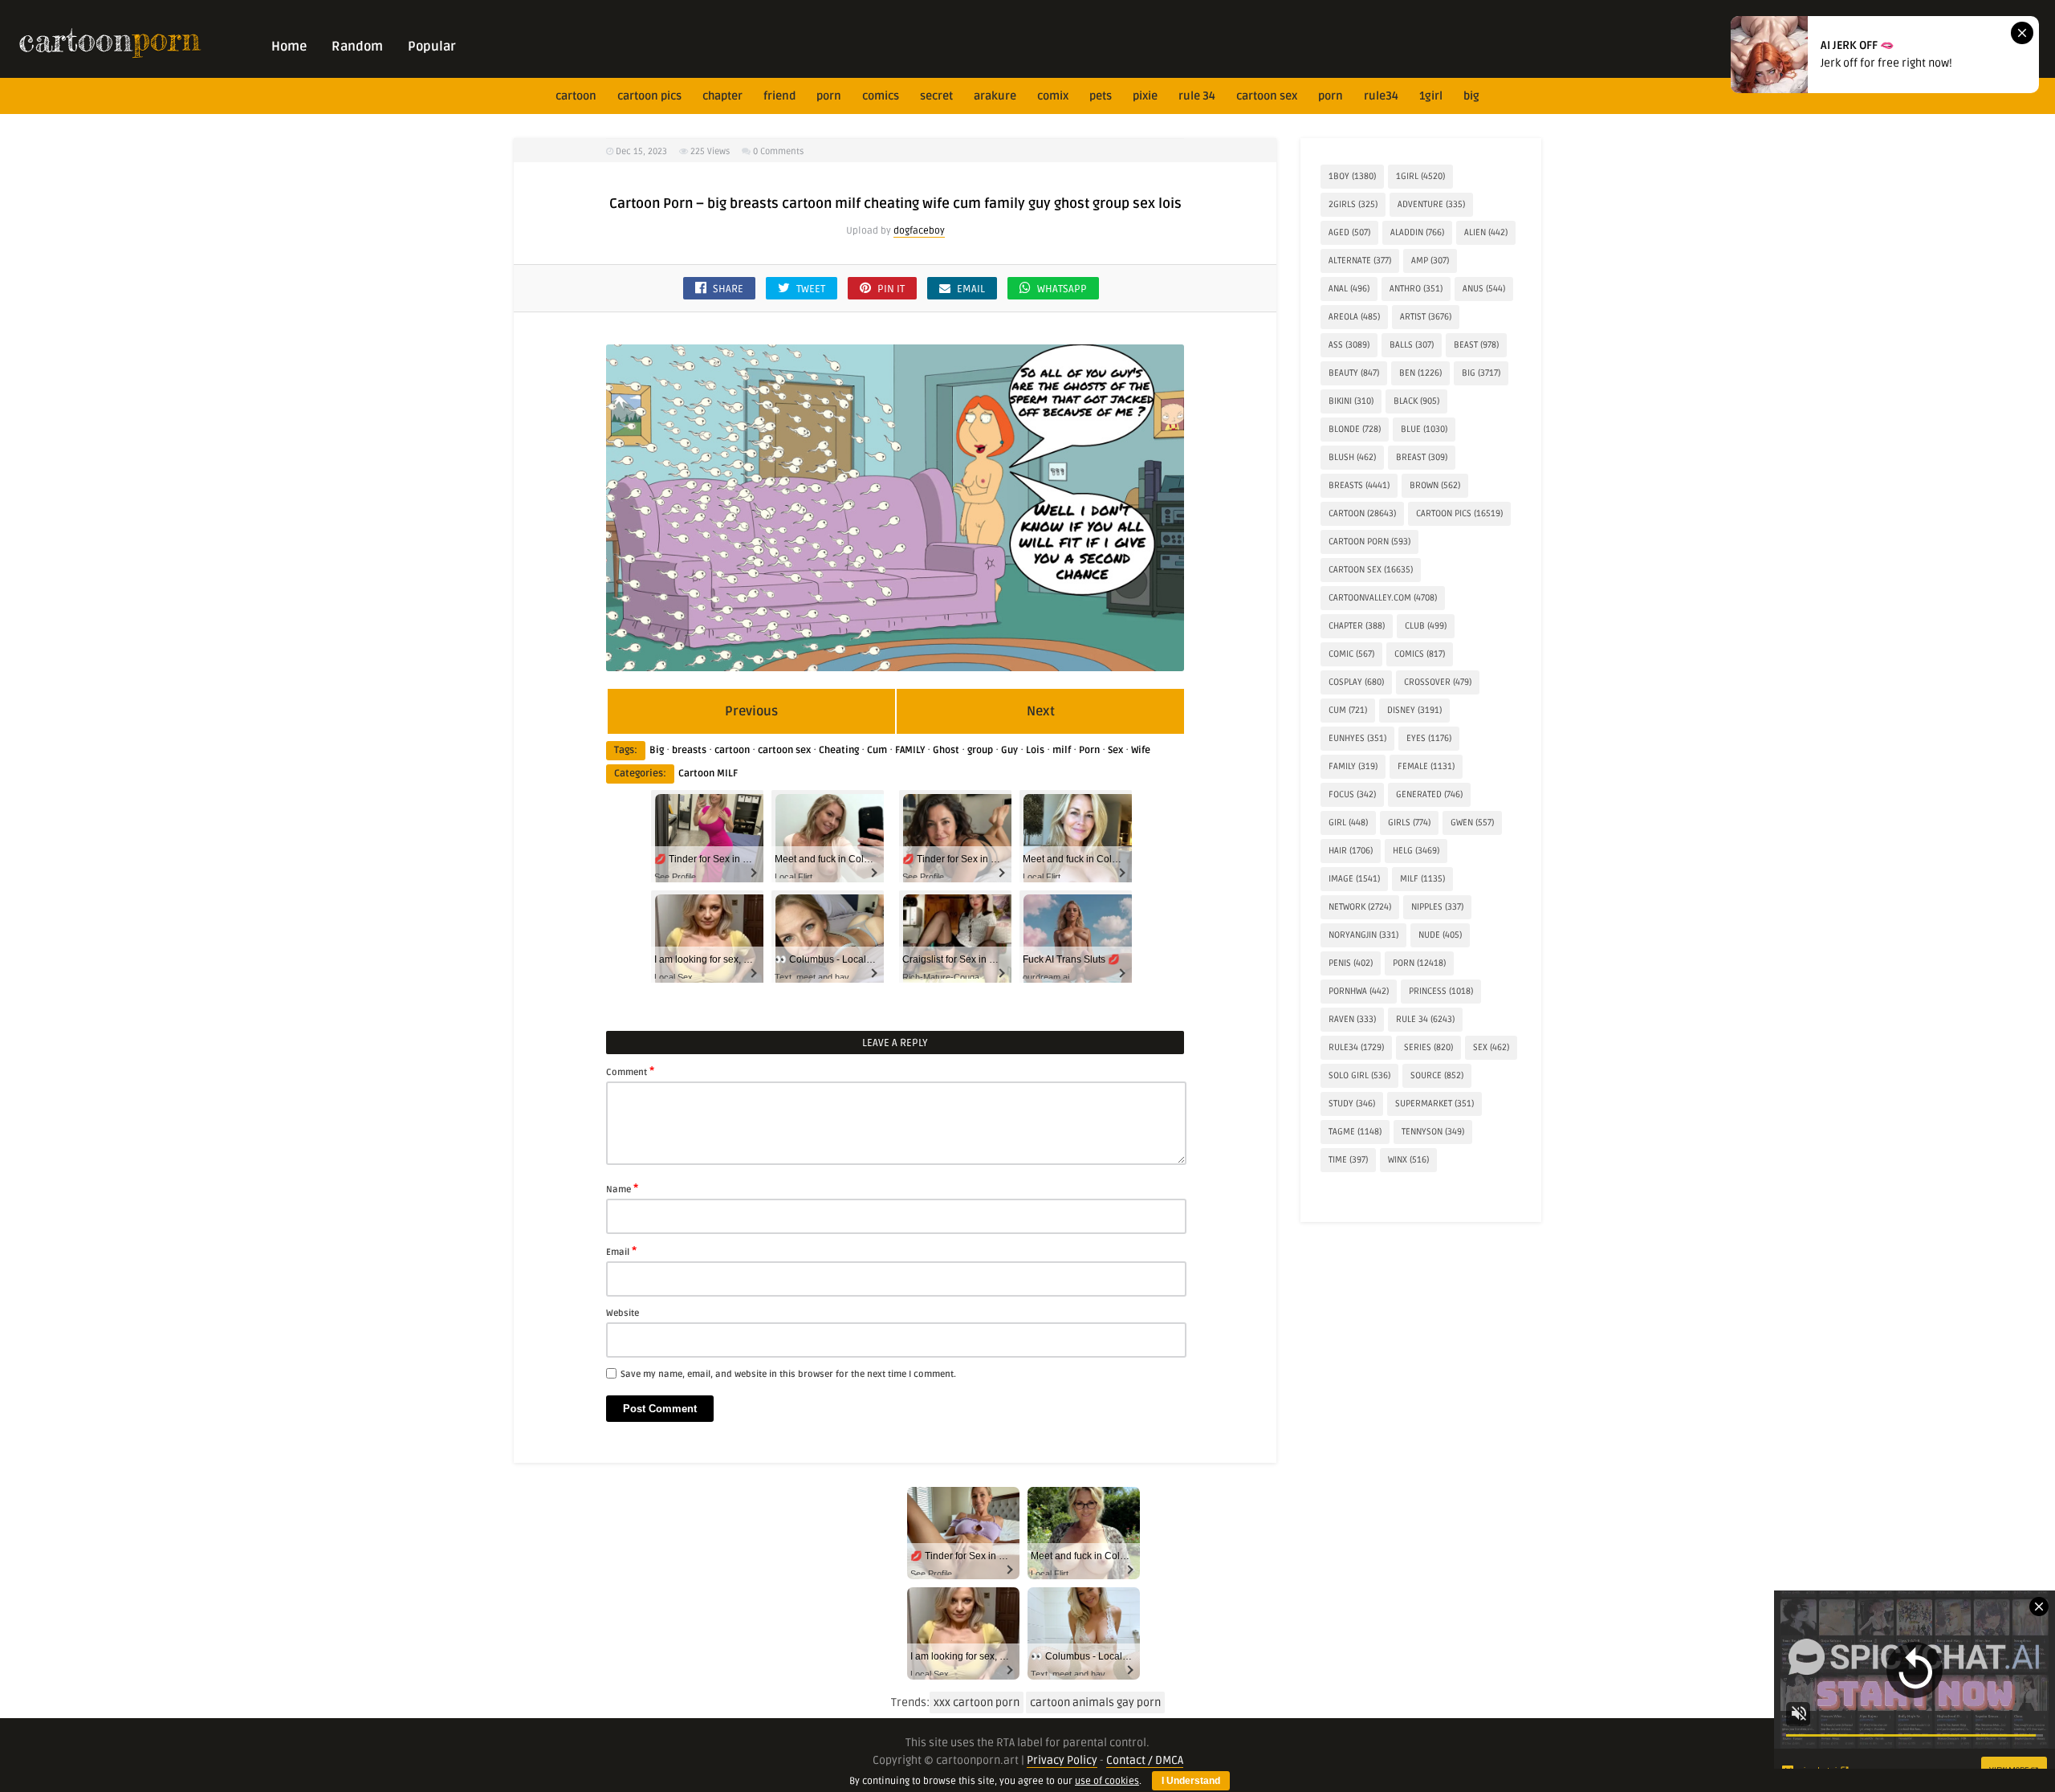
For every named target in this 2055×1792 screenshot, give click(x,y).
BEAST (1476, 345)
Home (289, 47)
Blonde (1355, 429)
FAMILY (910, 750)
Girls (1409, 823)
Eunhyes (1357, 738)
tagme (1355, 1132)
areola (1354, 317)
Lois (1035, 750)
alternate (1360, 261)
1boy (1352, 176)
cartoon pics (649, 96)
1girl (1431, 96)
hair (1351, 851)
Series (1428, 1047)
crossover (1438, 682)
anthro (1416, 289)
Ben (1420, 373)
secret (936, 96)
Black (1416, 401)
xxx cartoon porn (977, 1702)
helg (1416, 851)
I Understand (1191, 1781)
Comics (881, 96)
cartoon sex (1267, 96)
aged (1349, 232)
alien (1486, 232)
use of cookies (1107, 1781)
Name (622, 1188)
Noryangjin (1363, 935)
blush (1352, 457)
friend (779, 96)
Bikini (1351, 401)
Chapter (722, 96)
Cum (877, 750)
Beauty (1354, 373)
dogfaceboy (919, 231)
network (1360, 907)
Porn (829, 96)
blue (1424, 429)
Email (621, 1251)
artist (1426, 317)
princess (1441, 991)
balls (1412, 345)
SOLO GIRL (1359, 1075)
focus (1352, 794)
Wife (1141, 750)
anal (1349, 289)
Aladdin (1417, 232)
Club (1426, 626)
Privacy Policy (1062, 1760)
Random (357, 47)
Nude (1440, 935)
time (1348, 1160)
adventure (1431, 204)
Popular (432, 47)
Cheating (839, 750)
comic (1351, 654)
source (1437, 1075)
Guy (1009, 750)
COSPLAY (1356, 682)
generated (1429, 794)
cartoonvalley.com (1383, 598)
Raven (1352, 1019)
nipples (1437, 907)
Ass (1349, 345)
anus (1484, 289)
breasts (689, 750)
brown (1435, 485)
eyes (1429, 738)
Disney (1414, 710)
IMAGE (1354, 879)
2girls (1353, 204)
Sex (1115, 750)
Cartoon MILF (708, 774)
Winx (1408, 1160)
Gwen (1472, 823)
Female (1426, 766)
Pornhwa (1359, 991)
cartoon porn (1369, 542)
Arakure (995, 96)
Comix (1053, 96)
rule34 (1381, 96)
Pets (1101, 96)
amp (1430, 261)
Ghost (946, 750)
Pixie (1145, 96)
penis (1351, 963)
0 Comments (778, 151)
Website (623, 1313)
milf (1062, 750)
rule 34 (1197, 96)
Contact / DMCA (1145, 1760)
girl (1348, 823)
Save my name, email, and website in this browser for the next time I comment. (788, 1374)
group (980, 750)
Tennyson (1433, 1132)
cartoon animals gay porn (1095, 1702)
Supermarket (1434, 1104)
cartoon (576, 96)
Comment (630, 1071)
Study (1352, 1104)
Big (1471, 96)
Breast (1422, 457)
